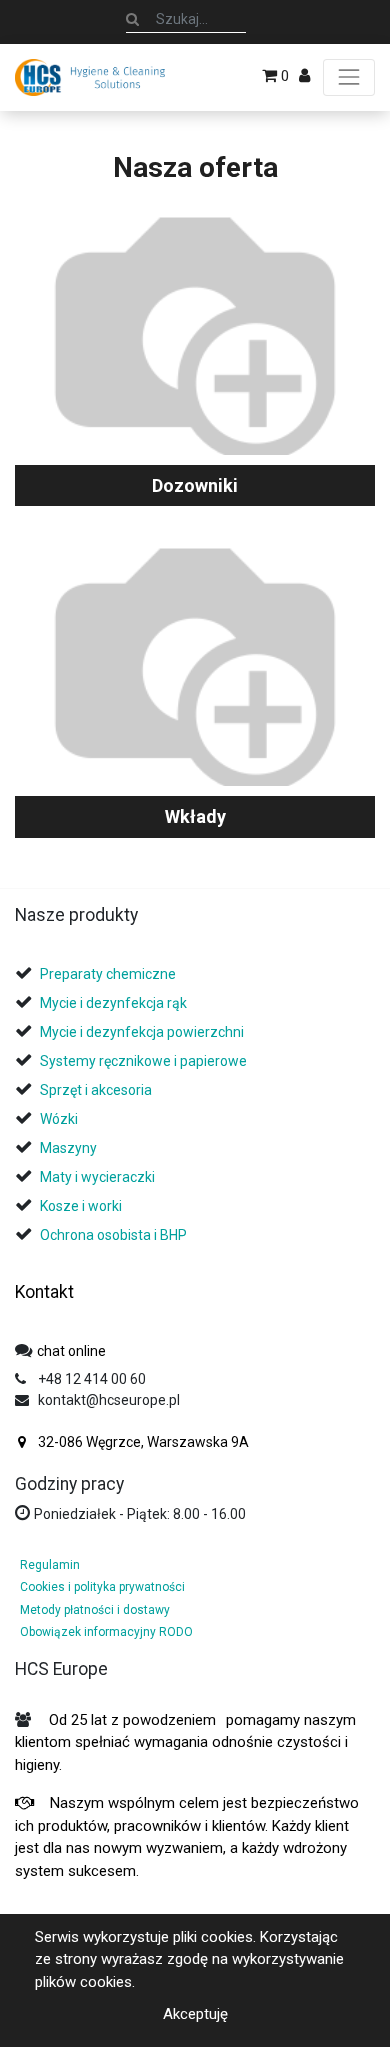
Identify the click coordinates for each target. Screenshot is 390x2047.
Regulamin (50, 1565)
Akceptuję (195, 2014)
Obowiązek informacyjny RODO (106, 1632)
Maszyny (68, 1148)
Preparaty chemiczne (109, 974)
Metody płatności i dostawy (95, 1610)
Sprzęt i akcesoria (96, 1090)
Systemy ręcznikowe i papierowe (145, 1061)
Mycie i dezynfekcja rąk (113, 1003)
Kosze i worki (81, 1206)
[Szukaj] (132, 19)
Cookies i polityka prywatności (102, 1587)
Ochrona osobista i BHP (113, 1235)
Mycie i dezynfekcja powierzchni (142, 1032)
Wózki (59, 1119)
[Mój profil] (304, 76)
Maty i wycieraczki (97, 1177)
